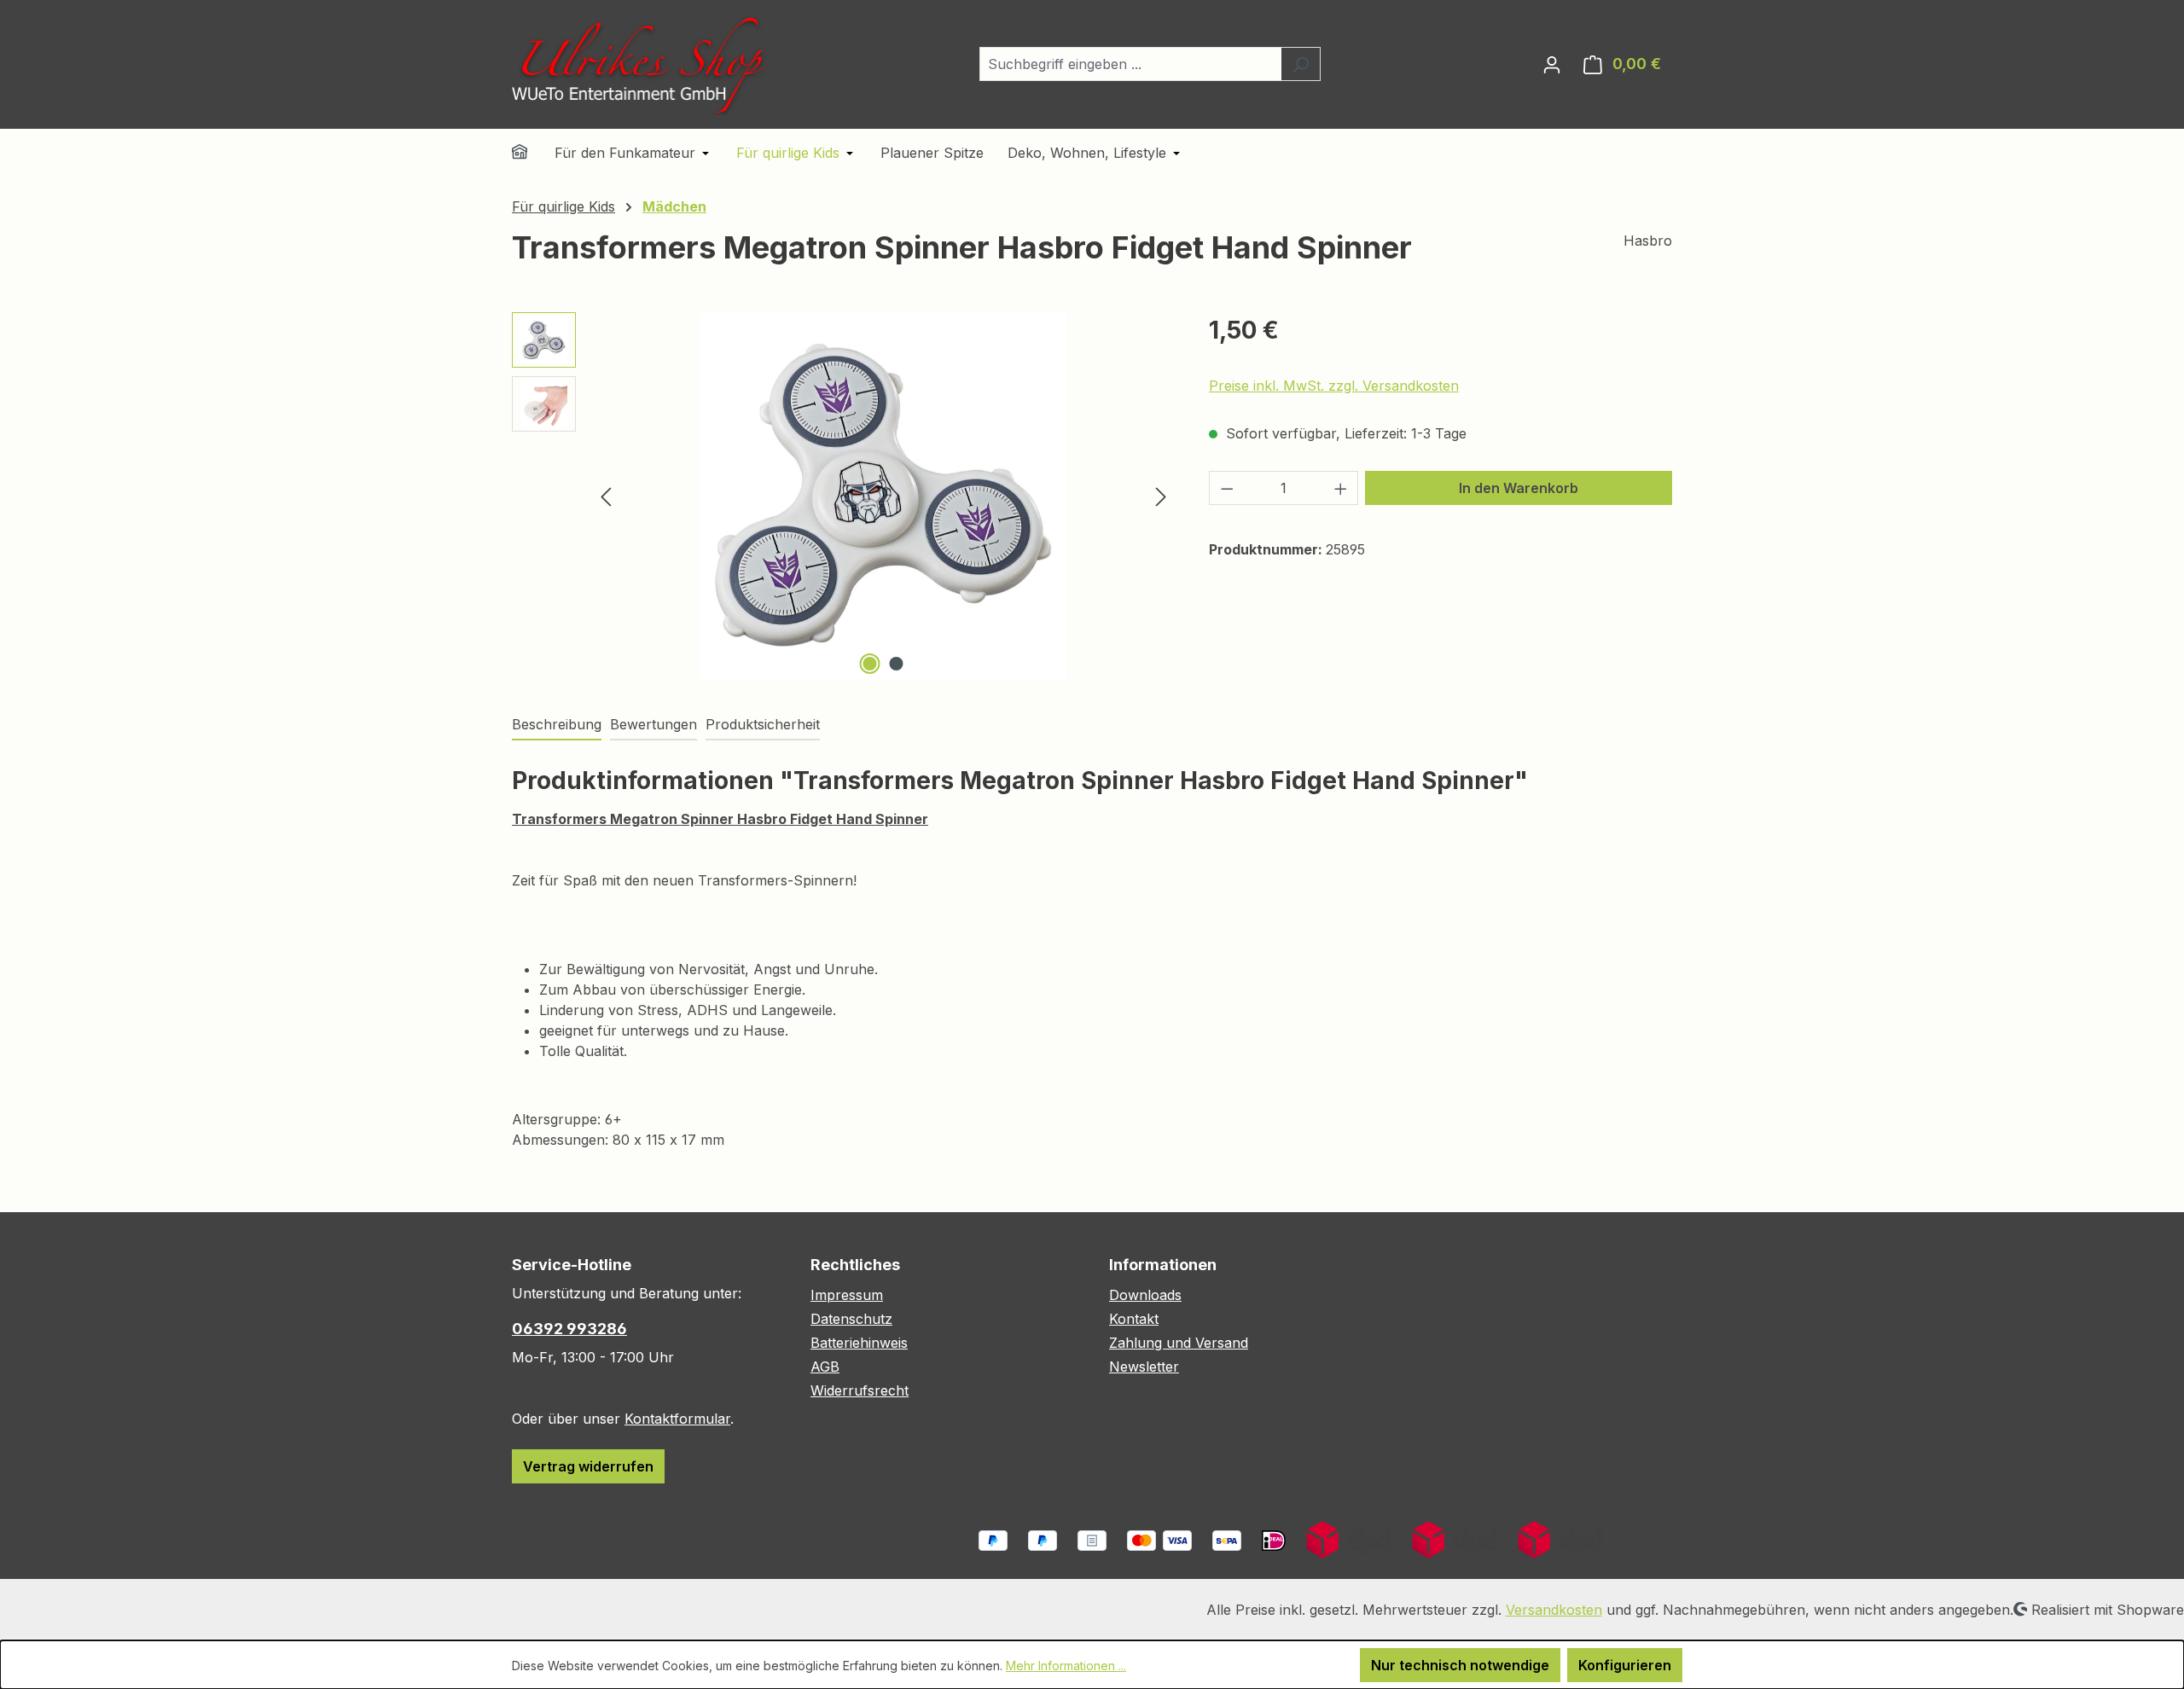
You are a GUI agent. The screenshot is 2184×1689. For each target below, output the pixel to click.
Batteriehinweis (859, 1343)
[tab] (557, 725)
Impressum (847, 1295)
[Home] (531, 154)
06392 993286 (569, 1329)
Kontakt (1134, 1319)
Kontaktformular (677, 1419)
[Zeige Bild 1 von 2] (870, 664)
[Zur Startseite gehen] (640, 64)
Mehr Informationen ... (1066, 1666)
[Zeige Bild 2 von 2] (897, 664)
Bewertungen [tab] (653, 724)
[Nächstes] (1161, 495)
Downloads (1145, 1295)
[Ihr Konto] (1552, 64)
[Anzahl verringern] (1227, 488)
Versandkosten (1554, 1610)
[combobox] (1130, 64)
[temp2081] (883, 496)
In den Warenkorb (1519, 488)
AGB (825, 1367)
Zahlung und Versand (1179, 1343)
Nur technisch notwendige (1460, 1665)
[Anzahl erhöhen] (1341, 488)
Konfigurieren (1625, 1665)
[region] (843, 496)
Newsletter (1144, 1367)
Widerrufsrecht (860, 1390)
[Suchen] (1301, 64)
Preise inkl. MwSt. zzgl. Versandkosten (1334, 386)
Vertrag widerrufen (588, 1466)
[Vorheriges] (606, 495)
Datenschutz (851, 1319)
